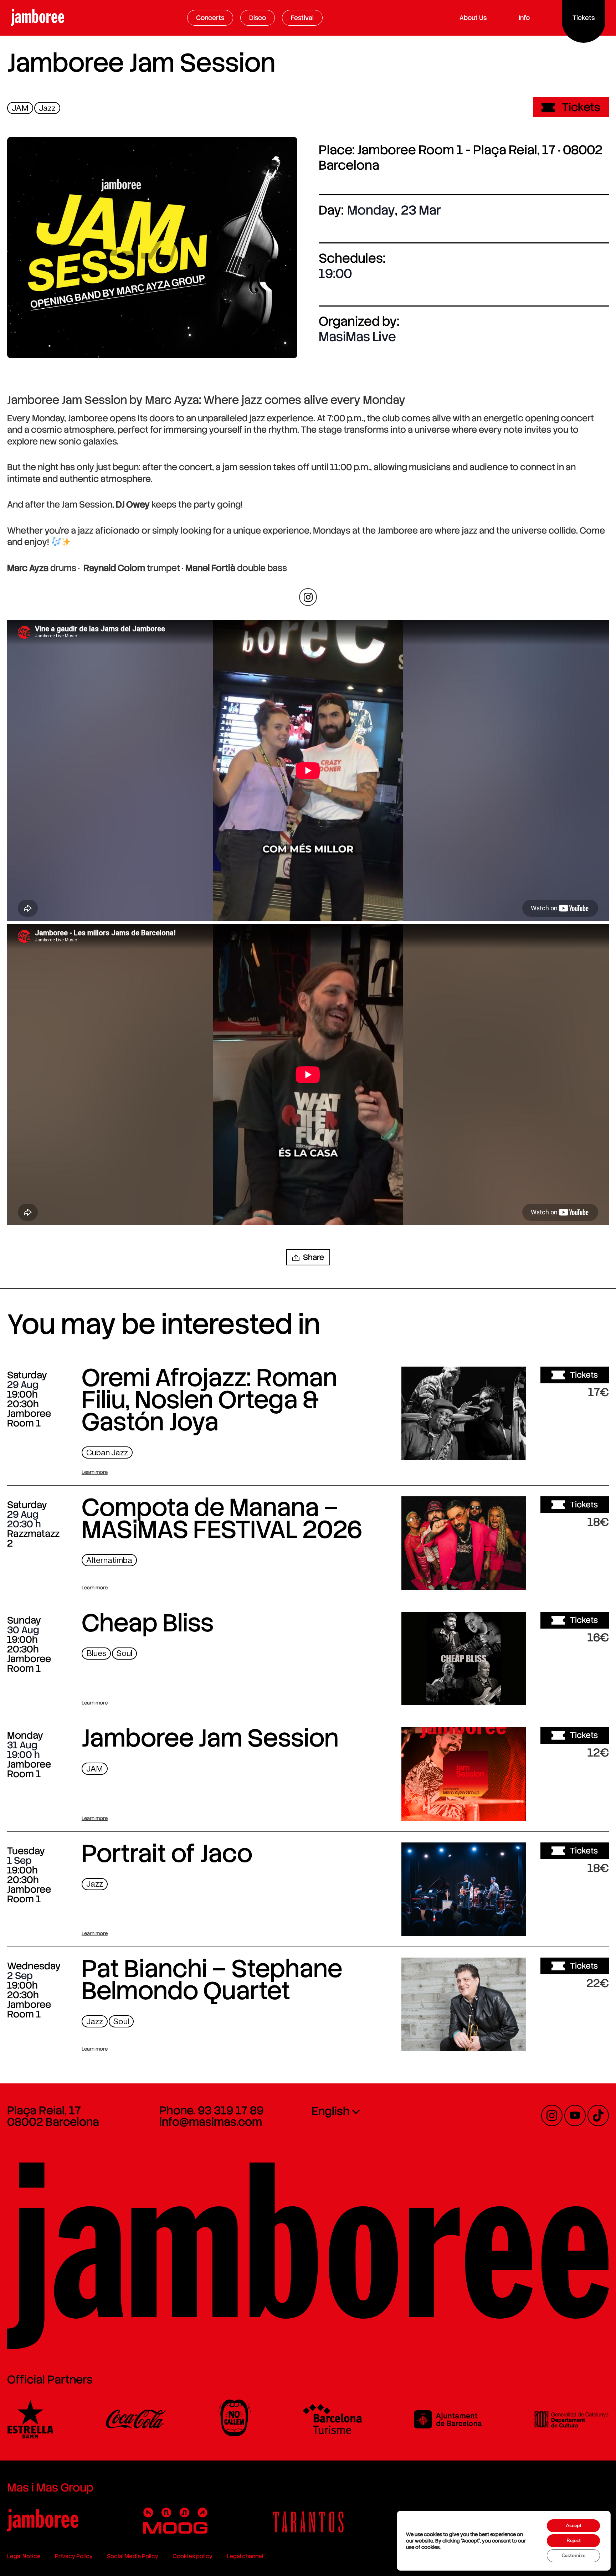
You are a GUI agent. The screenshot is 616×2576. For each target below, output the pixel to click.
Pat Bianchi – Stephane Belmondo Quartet (212, 1980)
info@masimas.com (211, 2122)
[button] (308, 1257)
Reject (574, 2541)
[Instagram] (552, 2115)
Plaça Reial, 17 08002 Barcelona (53, 2116)
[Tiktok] (598, 2115)
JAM (20, 108)
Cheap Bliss (148, 1623)
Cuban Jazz (107, 1453)
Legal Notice (24, 2556)
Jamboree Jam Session (210, 1738)
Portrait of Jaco (167, 1853)
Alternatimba (109, 1560)
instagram (308, 597)
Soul (124, 1653)
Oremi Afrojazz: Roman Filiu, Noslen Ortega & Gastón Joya (209, 1400)
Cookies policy (192, 2556)
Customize (573, 2556)
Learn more (95, 1472)
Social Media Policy (133, 2556)
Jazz (47, 108)
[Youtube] (575, 2115)
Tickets (581, 107)
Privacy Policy (74, 2556)
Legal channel (245, 2556)
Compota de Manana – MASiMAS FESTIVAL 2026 (222, 1518)
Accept (574, 2526)
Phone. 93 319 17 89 (211, 2110)
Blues (96, 1653)
